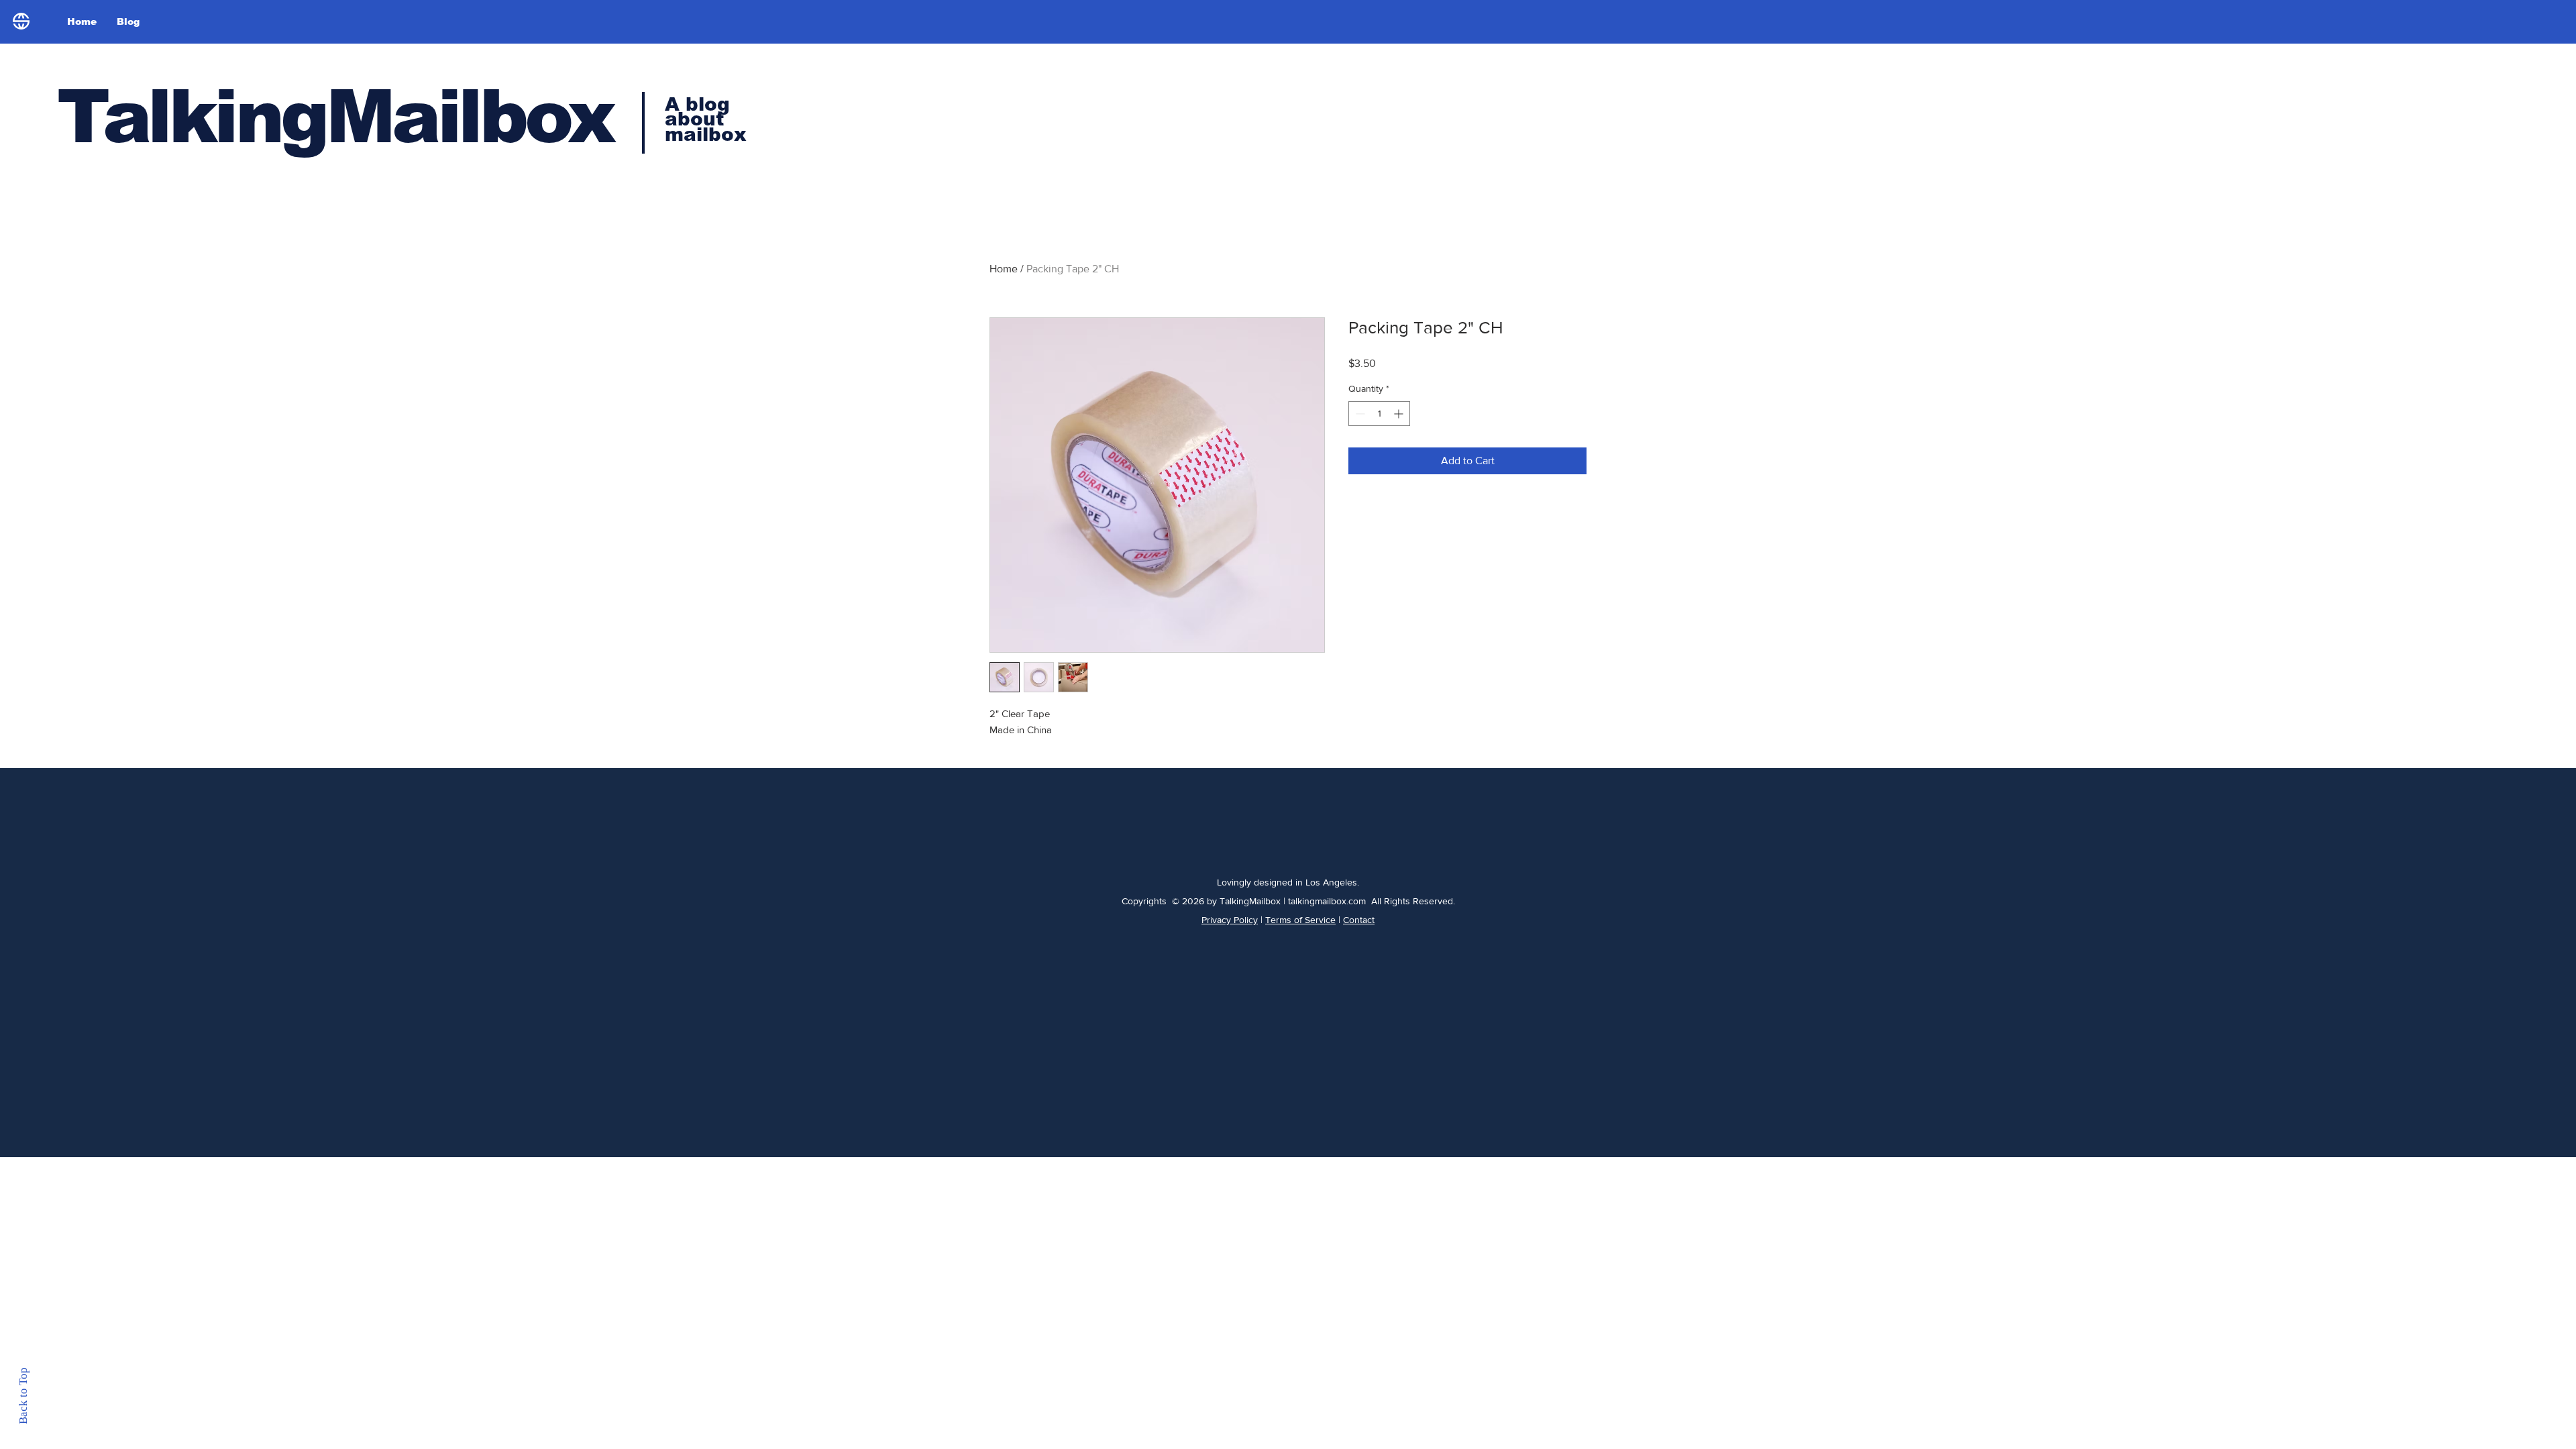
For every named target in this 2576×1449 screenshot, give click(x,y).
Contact (1359, 920)
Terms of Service (1300, 920)
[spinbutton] (1379, 414)
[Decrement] (1359, 414)
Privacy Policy (1230, 920)
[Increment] (1400, 414)
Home (1004, 269)
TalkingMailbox (335, 116)
